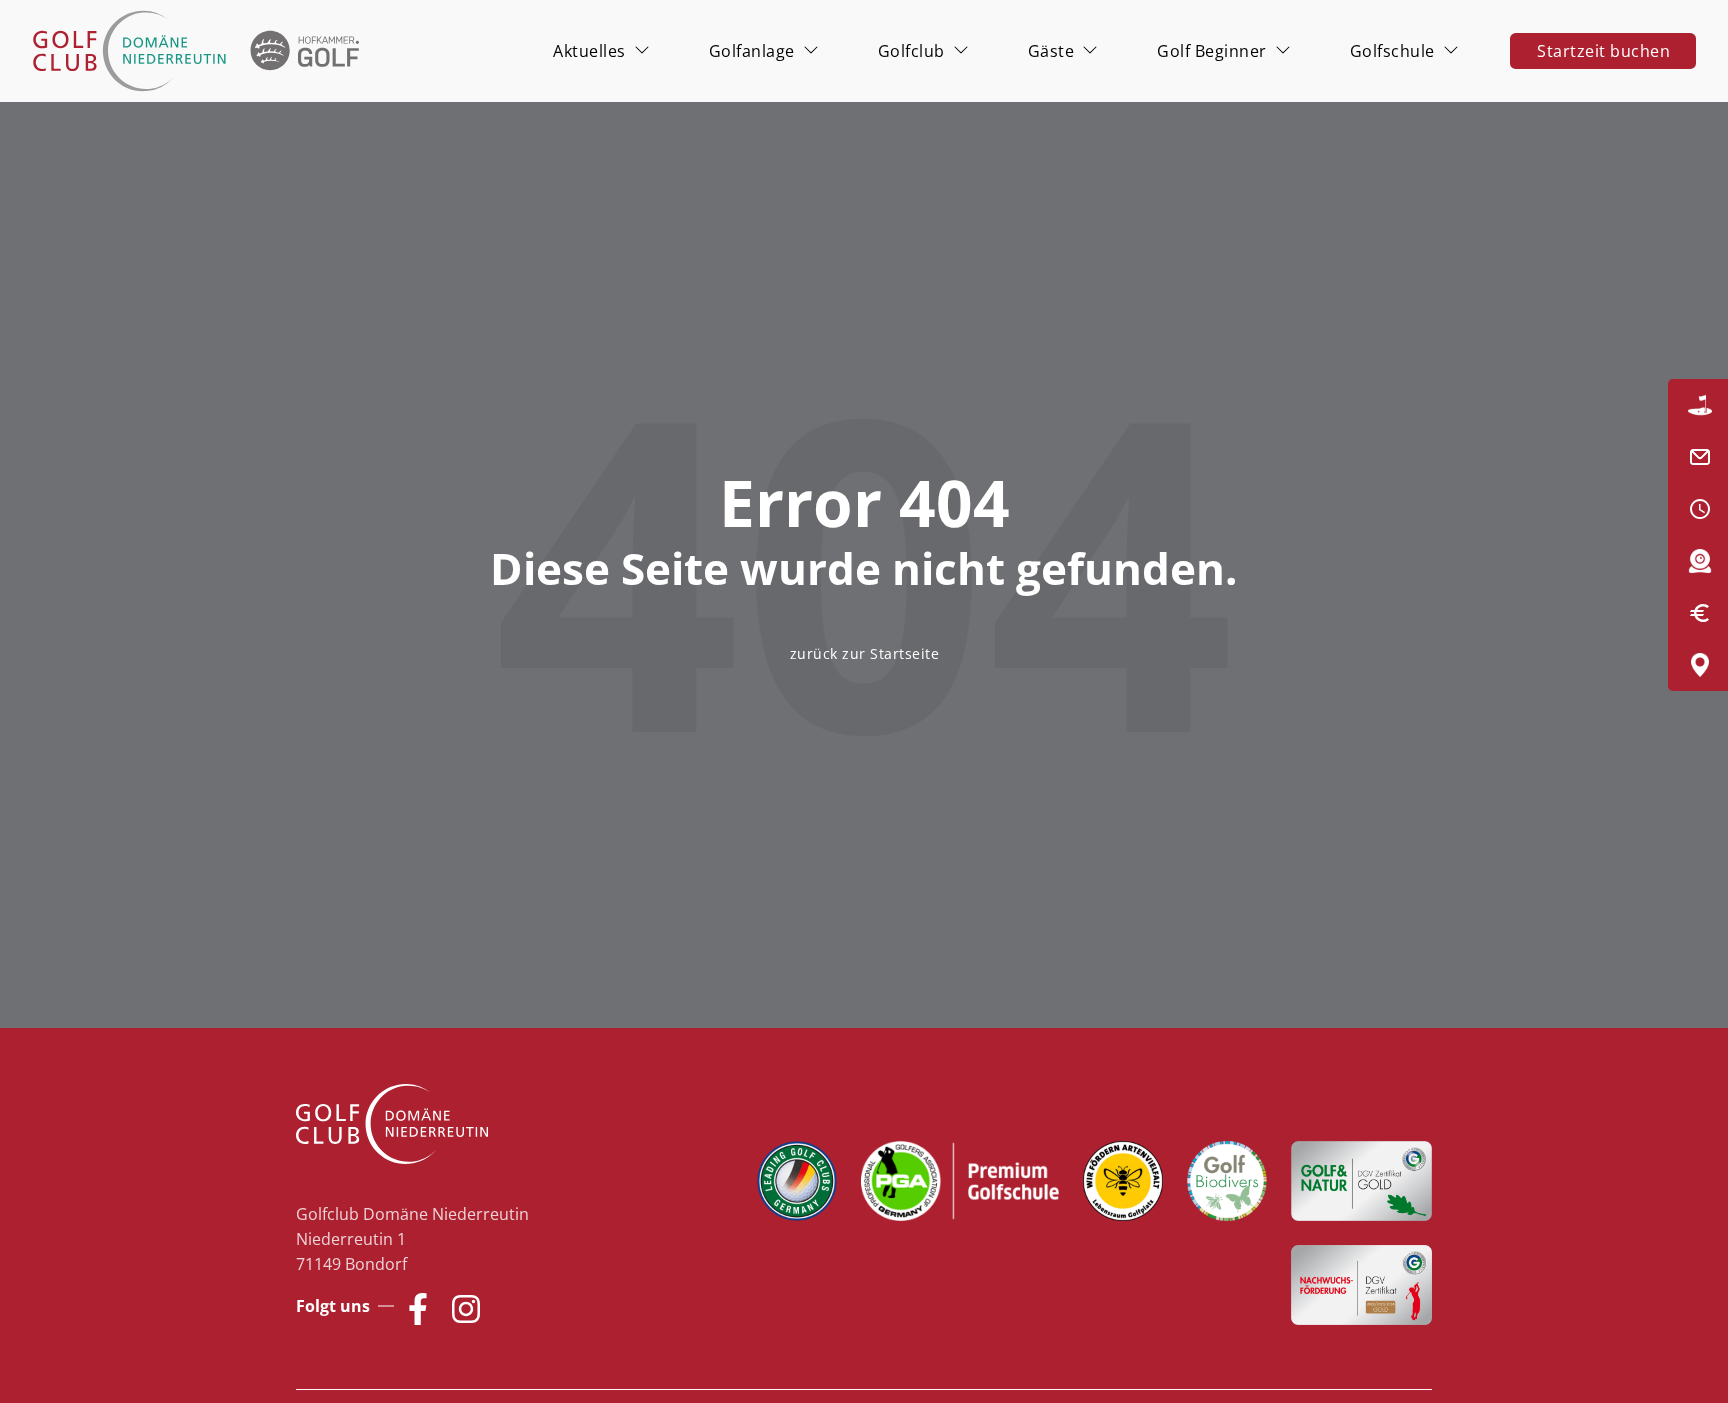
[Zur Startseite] (200, 51)
